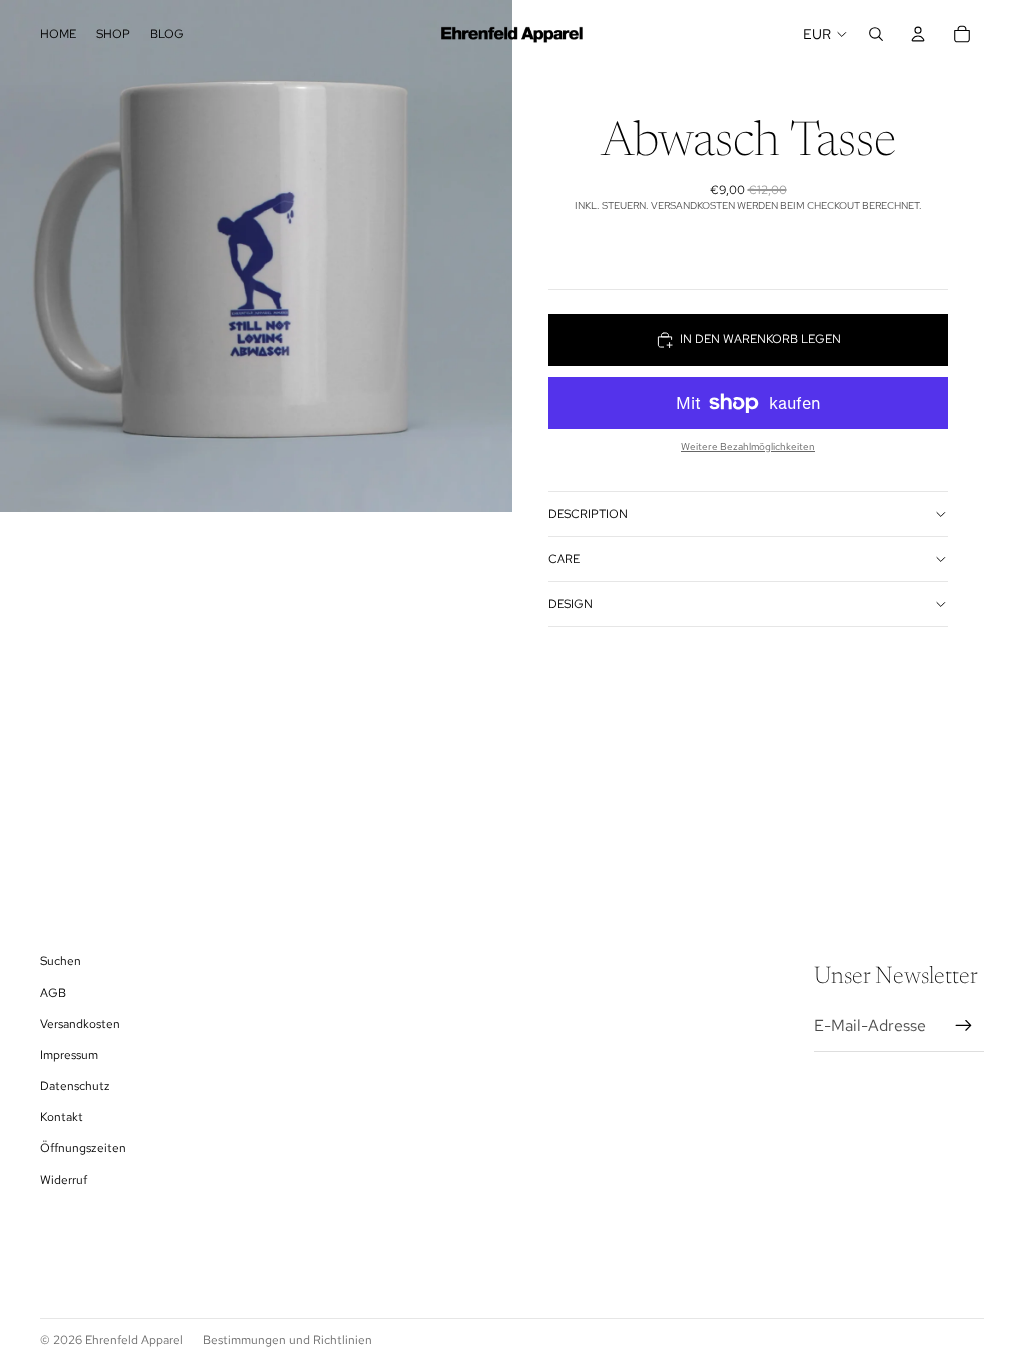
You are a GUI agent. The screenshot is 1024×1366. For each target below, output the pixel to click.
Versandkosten (80, 1024)
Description (588, 514)
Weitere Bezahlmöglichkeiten (748, 446)
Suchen (60, 961)
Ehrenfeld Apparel (134, 1340)
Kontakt (61, 1117)
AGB (53, 993)
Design (570, 604)
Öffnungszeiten (83, 1148)
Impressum (69, 1055)
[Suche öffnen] (876, 34)
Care (564, 559)
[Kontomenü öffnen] (918, 34)
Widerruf (63, 1180)
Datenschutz (75, 1086)
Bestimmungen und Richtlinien (287, 1340)
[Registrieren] (964, 1026)
